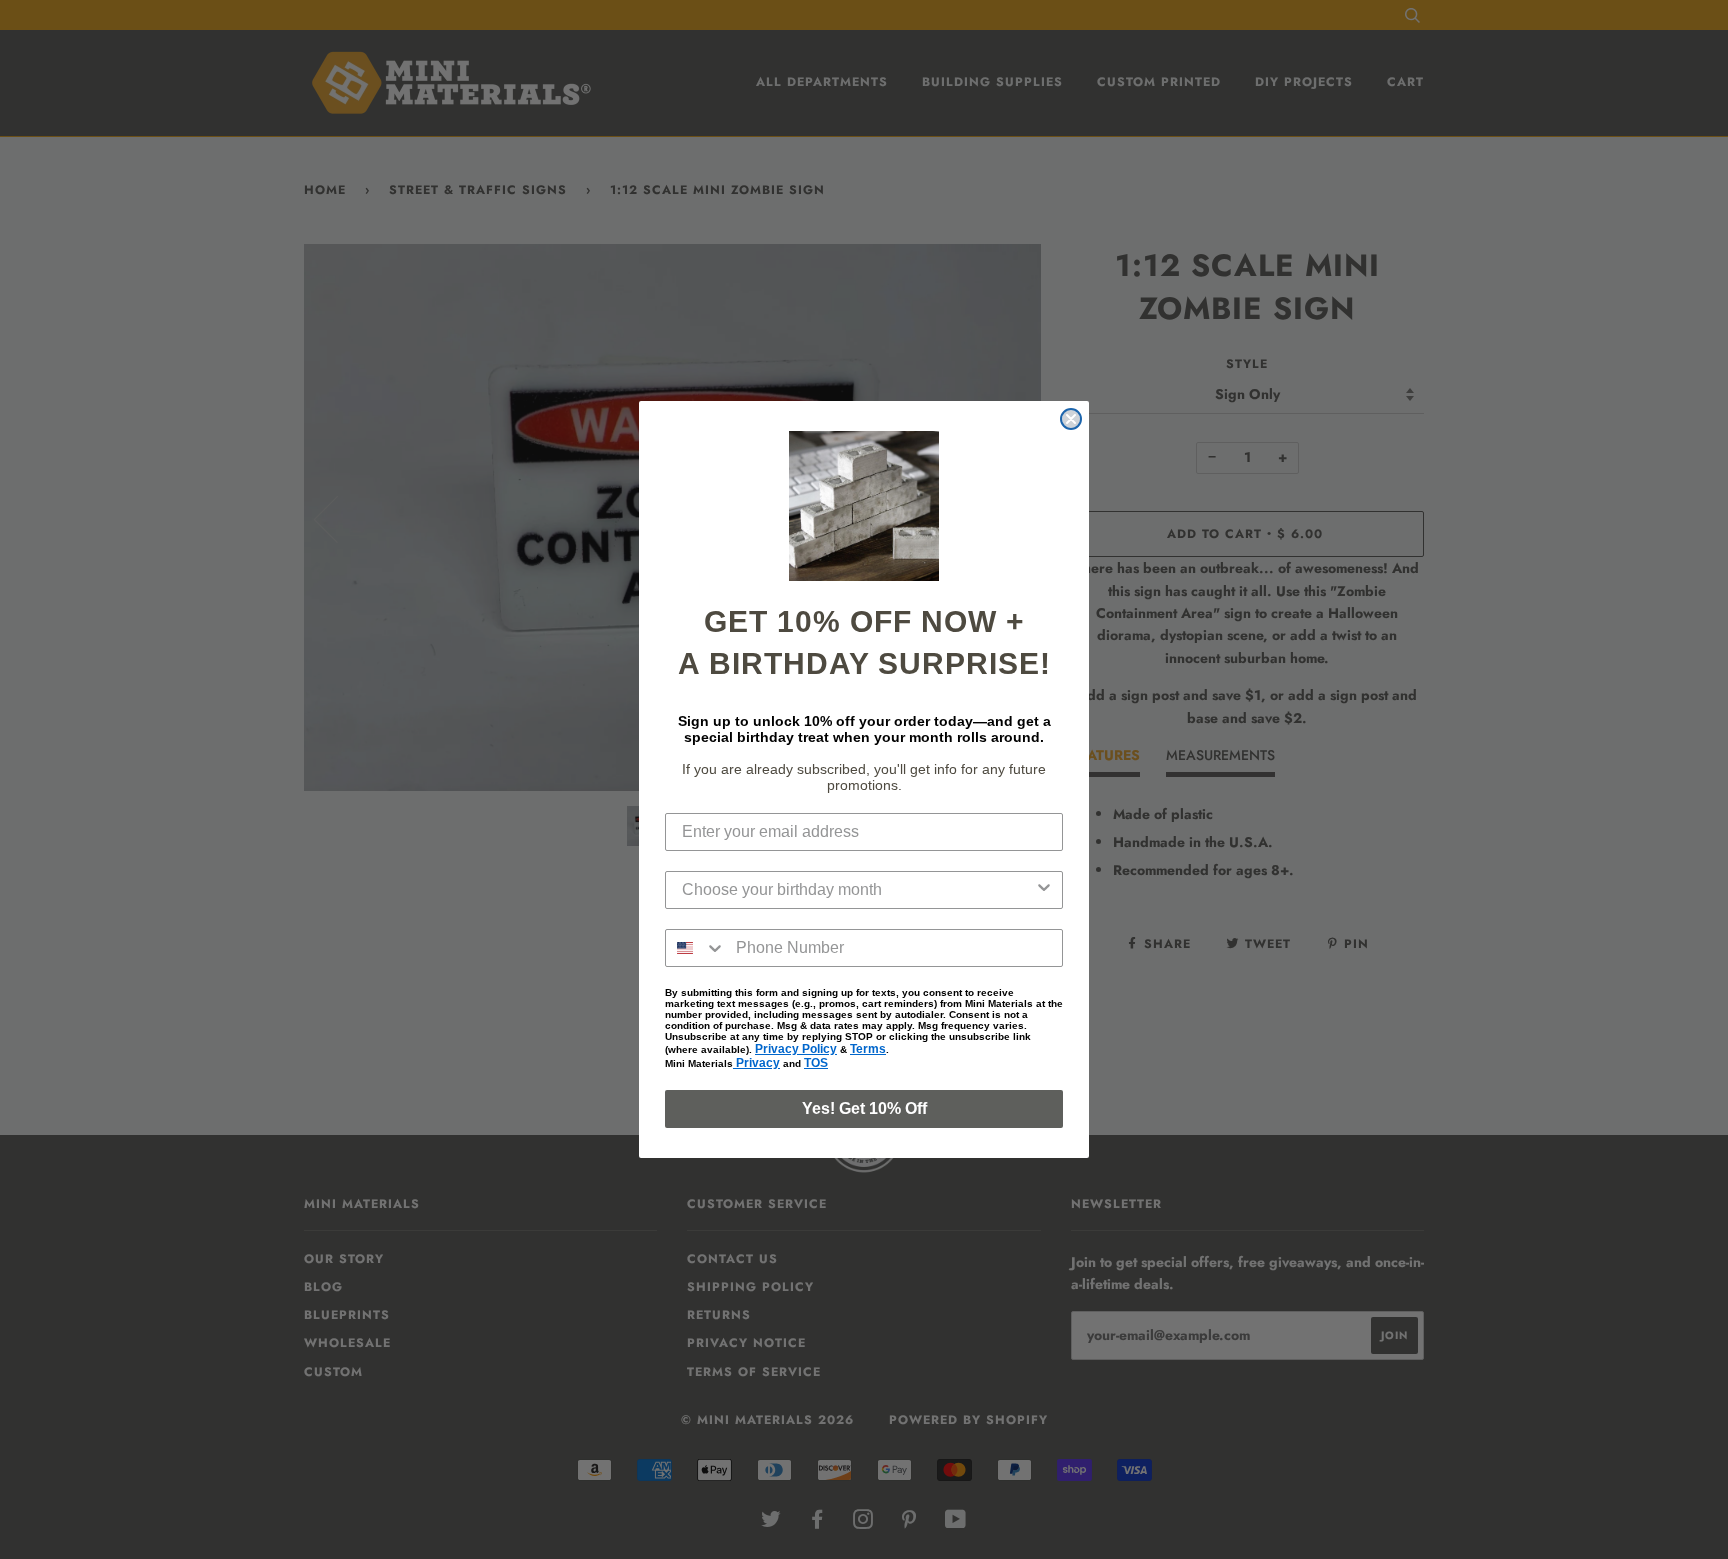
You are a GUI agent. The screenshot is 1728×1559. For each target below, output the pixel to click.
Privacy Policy (796, 1049)
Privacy (756, 1063)
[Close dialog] (1071, 419)
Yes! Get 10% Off (864, 1108)
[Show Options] (1044, 890)
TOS (816, 1063)
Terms (868, 1049)
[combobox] (858, 890)
